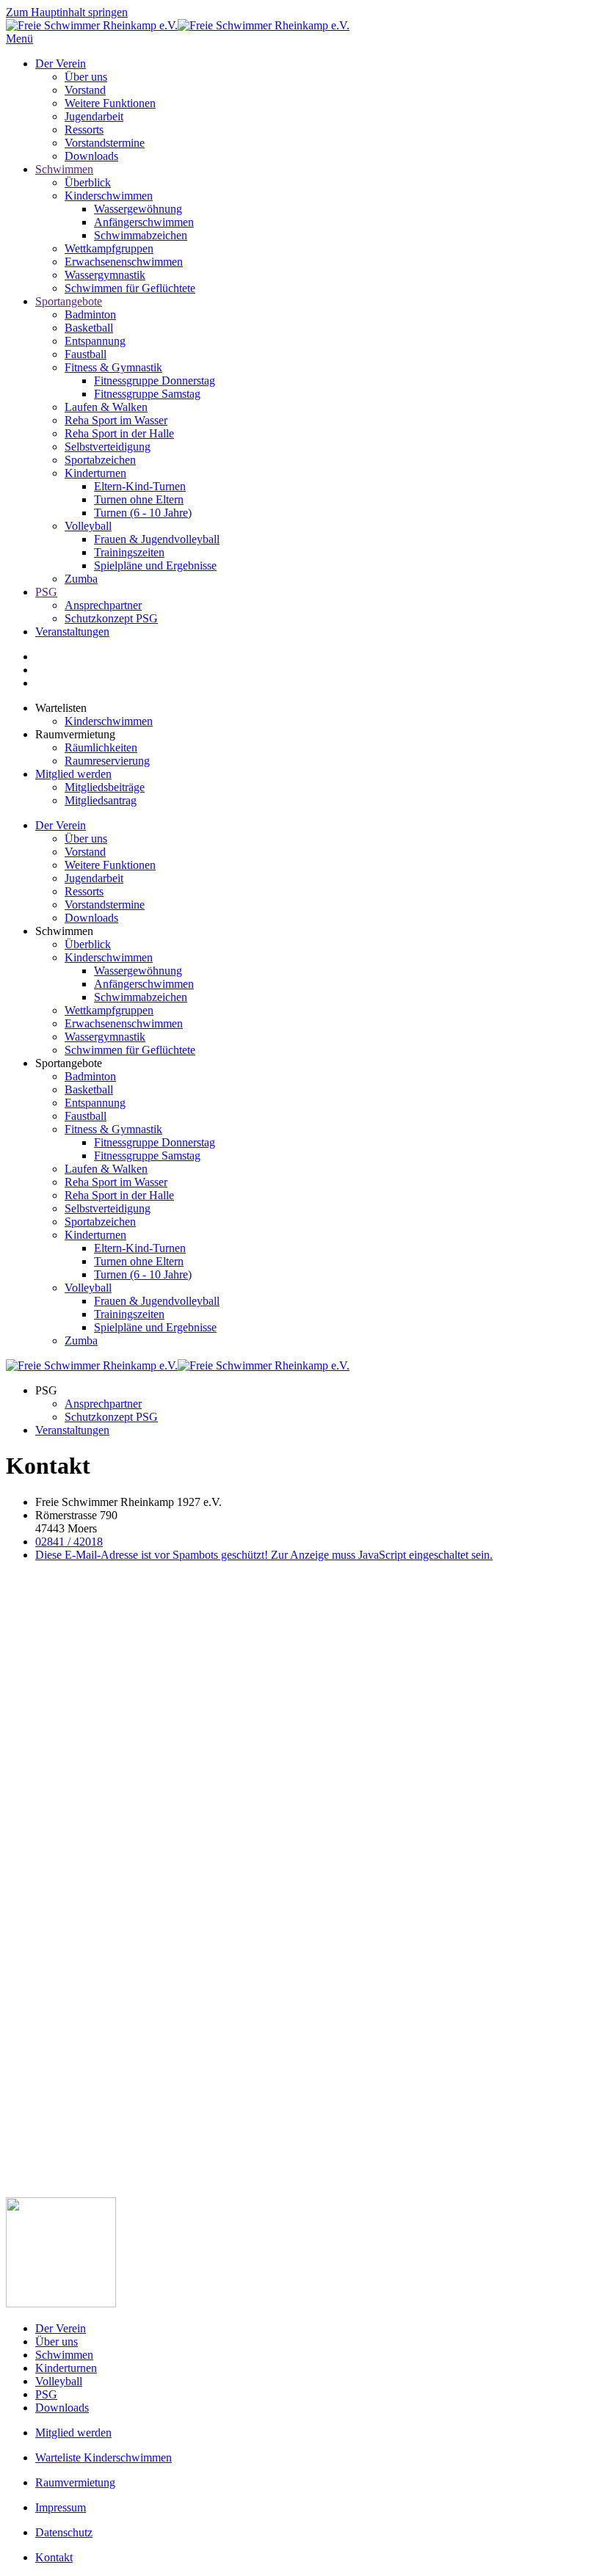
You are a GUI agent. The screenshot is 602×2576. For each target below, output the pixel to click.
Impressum (61, 2507)
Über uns (86, 77)
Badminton (90, 314)
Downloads (91, 156)
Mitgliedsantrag (101, 800)
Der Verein (61, 63)
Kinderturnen (95, 473)
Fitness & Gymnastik (113, 367)
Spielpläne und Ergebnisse (155, 565)
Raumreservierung (107, 761)
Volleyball (88, 526)
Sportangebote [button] (69, 1063)
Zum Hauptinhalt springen (67, 12)
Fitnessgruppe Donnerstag (155, 381)
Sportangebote (69, 301)
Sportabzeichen (100, 460)
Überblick (88, 182)
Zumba (81, 579)
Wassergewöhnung (138, 209)
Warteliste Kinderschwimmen (104, 2457)
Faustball (86, 354)
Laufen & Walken (106, 407)
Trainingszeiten (129, 552)
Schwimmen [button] (64, 931)
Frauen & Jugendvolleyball (157, 539)
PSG (46, 592)
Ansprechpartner (103, 605)
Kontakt (54, 2557)
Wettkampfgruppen (109, 248)
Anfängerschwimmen (144, 222)
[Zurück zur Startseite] (178, 25)
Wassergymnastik (105, 275)
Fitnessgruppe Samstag (147, 394)
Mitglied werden (73, 774)
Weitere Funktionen (110, 103)
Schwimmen (64, 169)
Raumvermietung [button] (75, 734)
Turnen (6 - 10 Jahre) (143, 513)
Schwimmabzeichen (141, 235)
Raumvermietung (75, 2482)
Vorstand (85, 90)
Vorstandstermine (105, 143)
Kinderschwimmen (109, 196)
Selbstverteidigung (108, 447)
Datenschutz (64, 2532)
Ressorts (84, 130)
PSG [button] (46, 1390)
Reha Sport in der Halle (119, 433)
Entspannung (95, 341)
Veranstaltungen (72, 632)
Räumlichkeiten (101, 747)
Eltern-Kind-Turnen (140, 486)
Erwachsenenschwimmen (124, 262)
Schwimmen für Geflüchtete (130, 288)
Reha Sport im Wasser (116, 420)
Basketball (89, 328)
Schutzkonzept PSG (111, 618)
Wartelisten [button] (61, 708)
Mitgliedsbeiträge (105, 787)
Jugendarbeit (94, 116)
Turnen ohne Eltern (139, 499)
